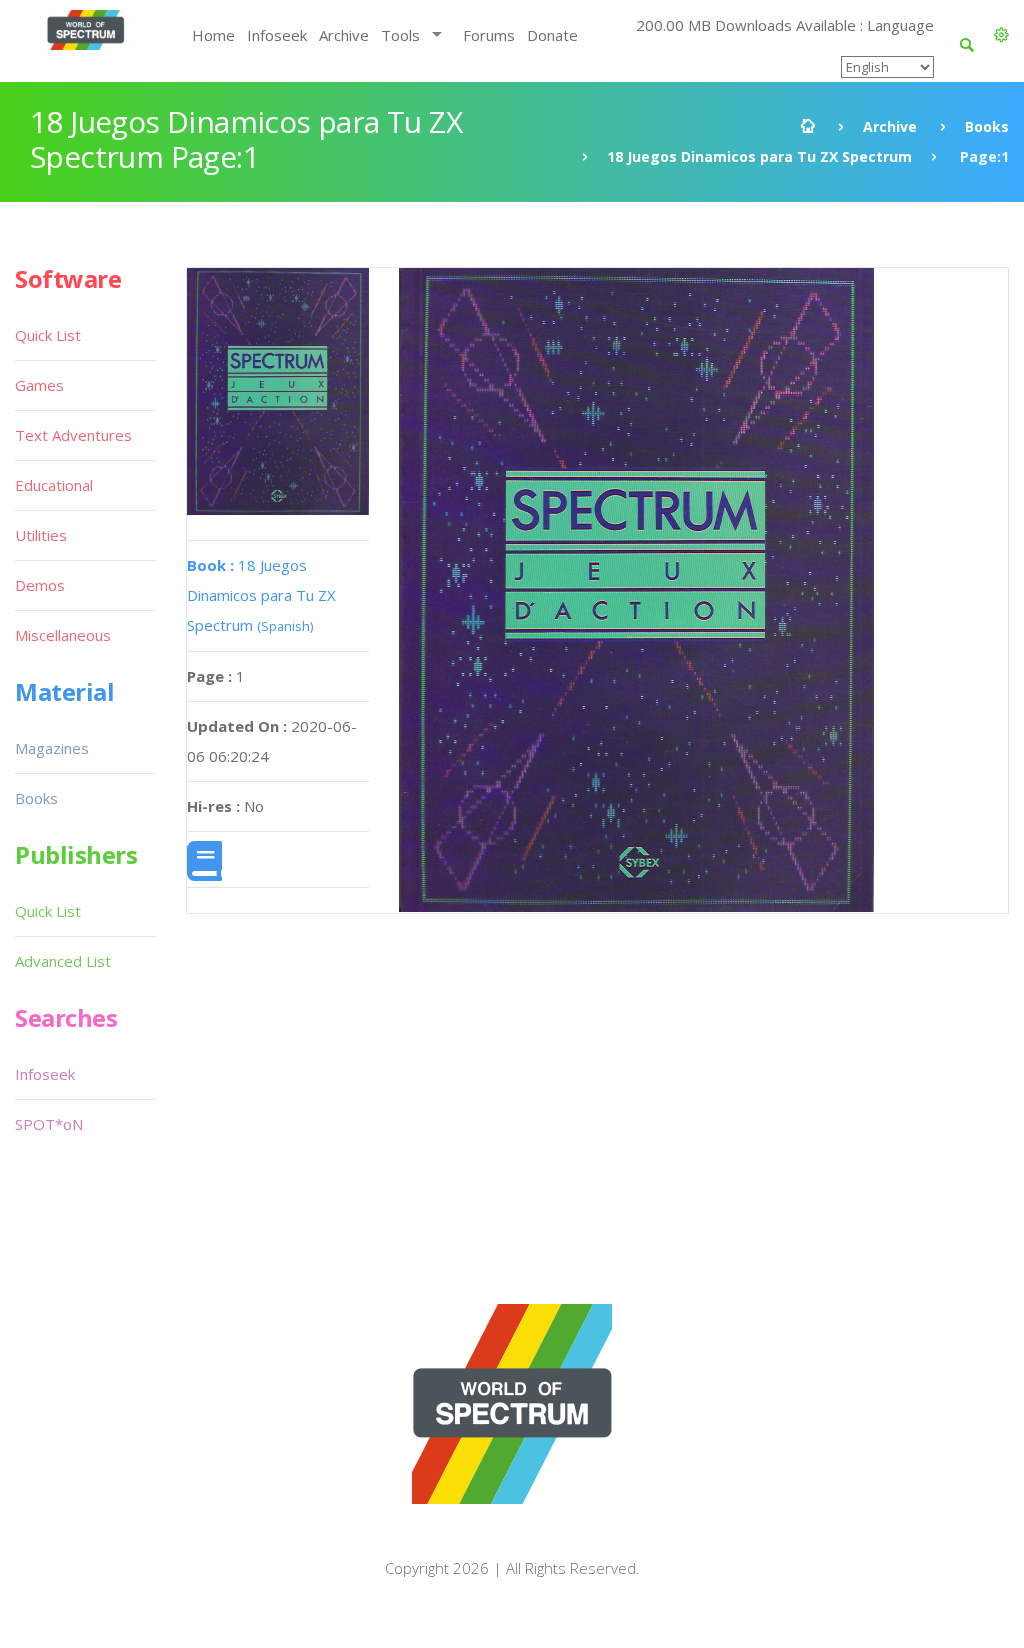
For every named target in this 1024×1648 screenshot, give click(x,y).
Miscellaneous (63, 635)
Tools (400, 35)
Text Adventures (73, 435)
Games (39, 385)
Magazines (52, 748)
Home (213, 35)
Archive (344, 35)
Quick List (48, 335)
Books (987, 126)
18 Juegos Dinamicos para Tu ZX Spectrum (759, 156)
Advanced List (63, 961)
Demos (40, 585)
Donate (552, 35)
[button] (1001, 35)
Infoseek (277, 35)
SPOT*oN (49, 1124)
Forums (489, 35)
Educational (54, 485)
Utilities (41, 535)
